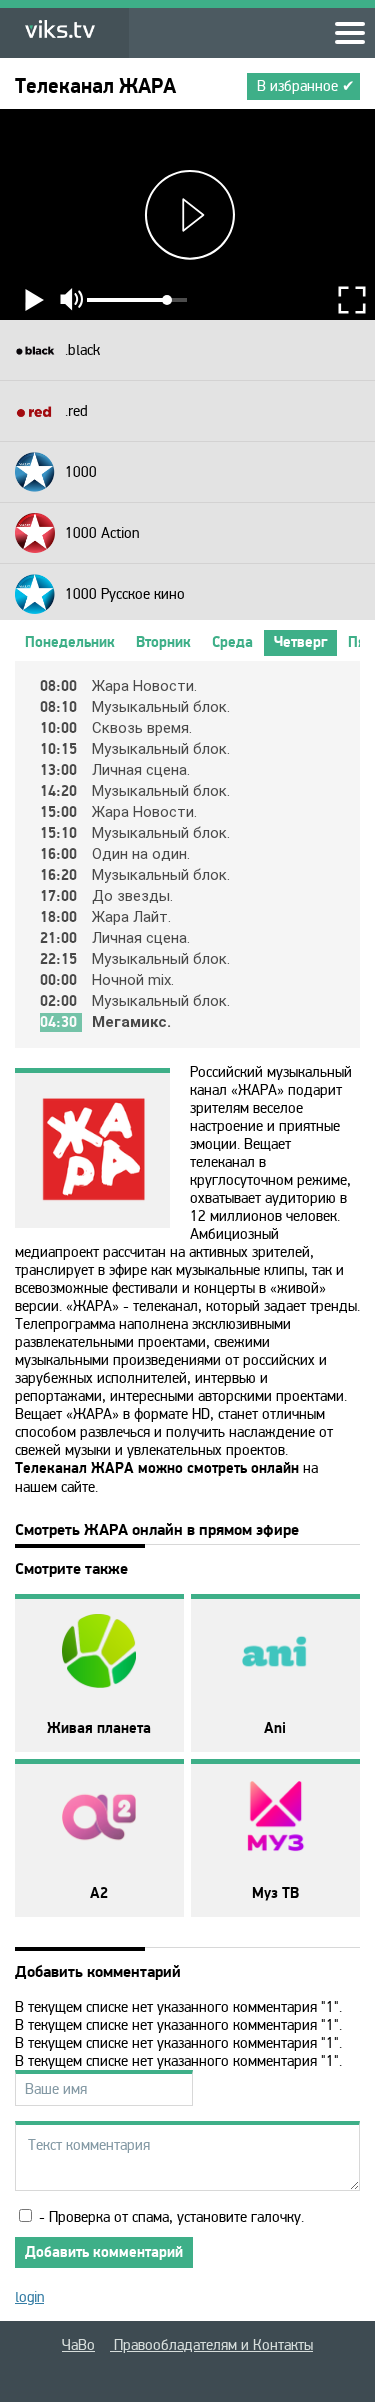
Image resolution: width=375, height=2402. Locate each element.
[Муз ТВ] (275, 1817)
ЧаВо (78, 2345)
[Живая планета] (99, 1652)
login (29, 2297)
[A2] (99, 1817)
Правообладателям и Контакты (211, 2345)
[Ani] (275, 1652)
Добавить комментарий (104, 2252)
